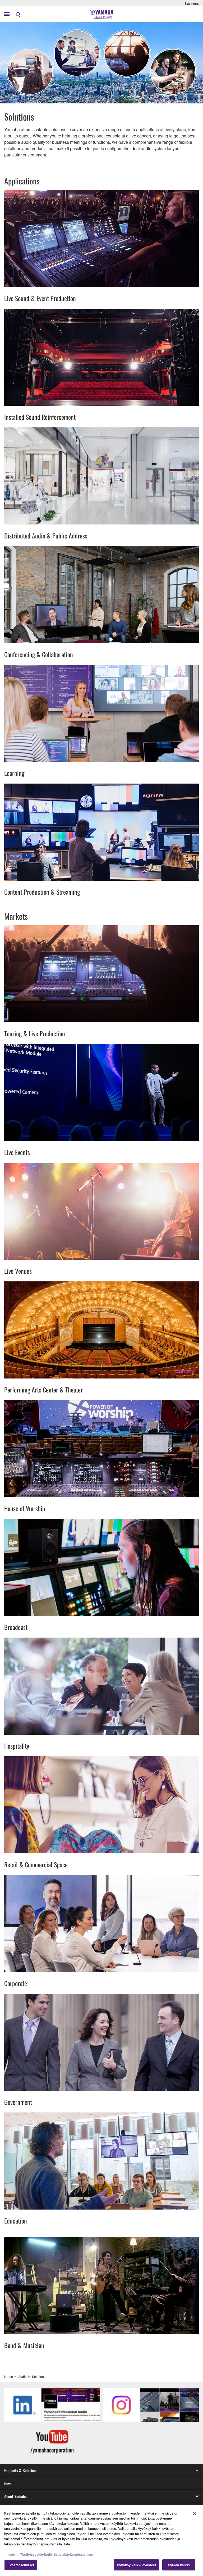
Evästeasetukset (21, 2565)
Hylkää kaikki (179, 2565)
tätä (67, 2544)
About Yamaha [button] (15, 2496)
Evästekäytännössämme (73, 2554)
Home (9, 2376)
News (8, 2483)
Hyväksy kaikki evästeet (136, 2565)
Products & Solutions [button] (21, 2470)
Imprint (11, 2554)
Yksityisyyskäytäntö (36, 2554)
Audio (22, 2376)
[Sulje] (195, 2514)
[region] (101, 2541)
